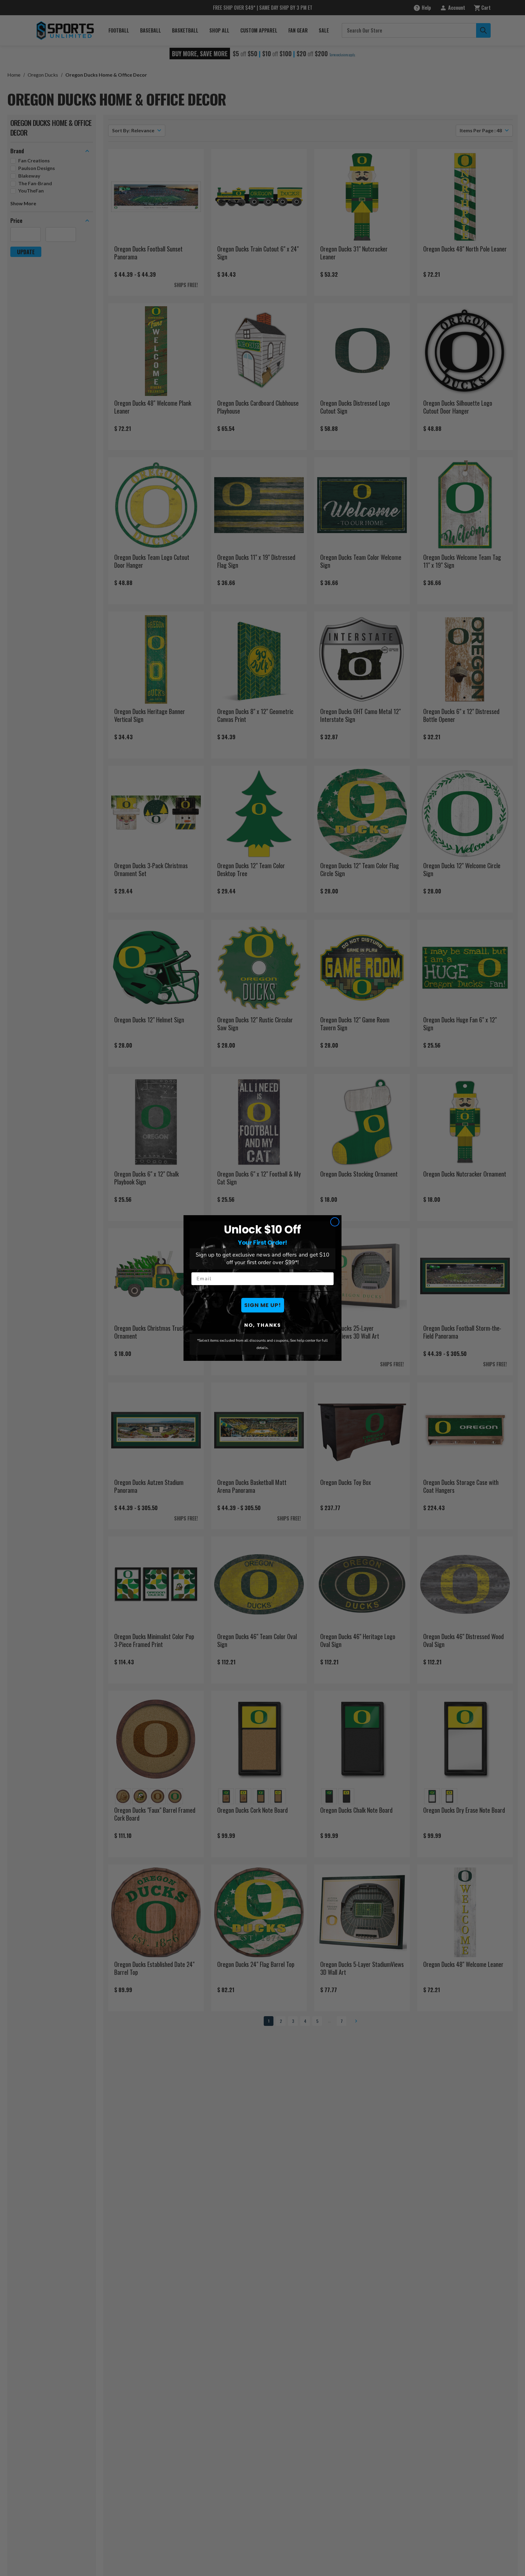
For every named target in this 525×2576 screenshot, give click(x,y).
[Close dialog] (335, 1222)
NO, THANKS (263, 1325)
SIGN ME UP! (263, 1305)
